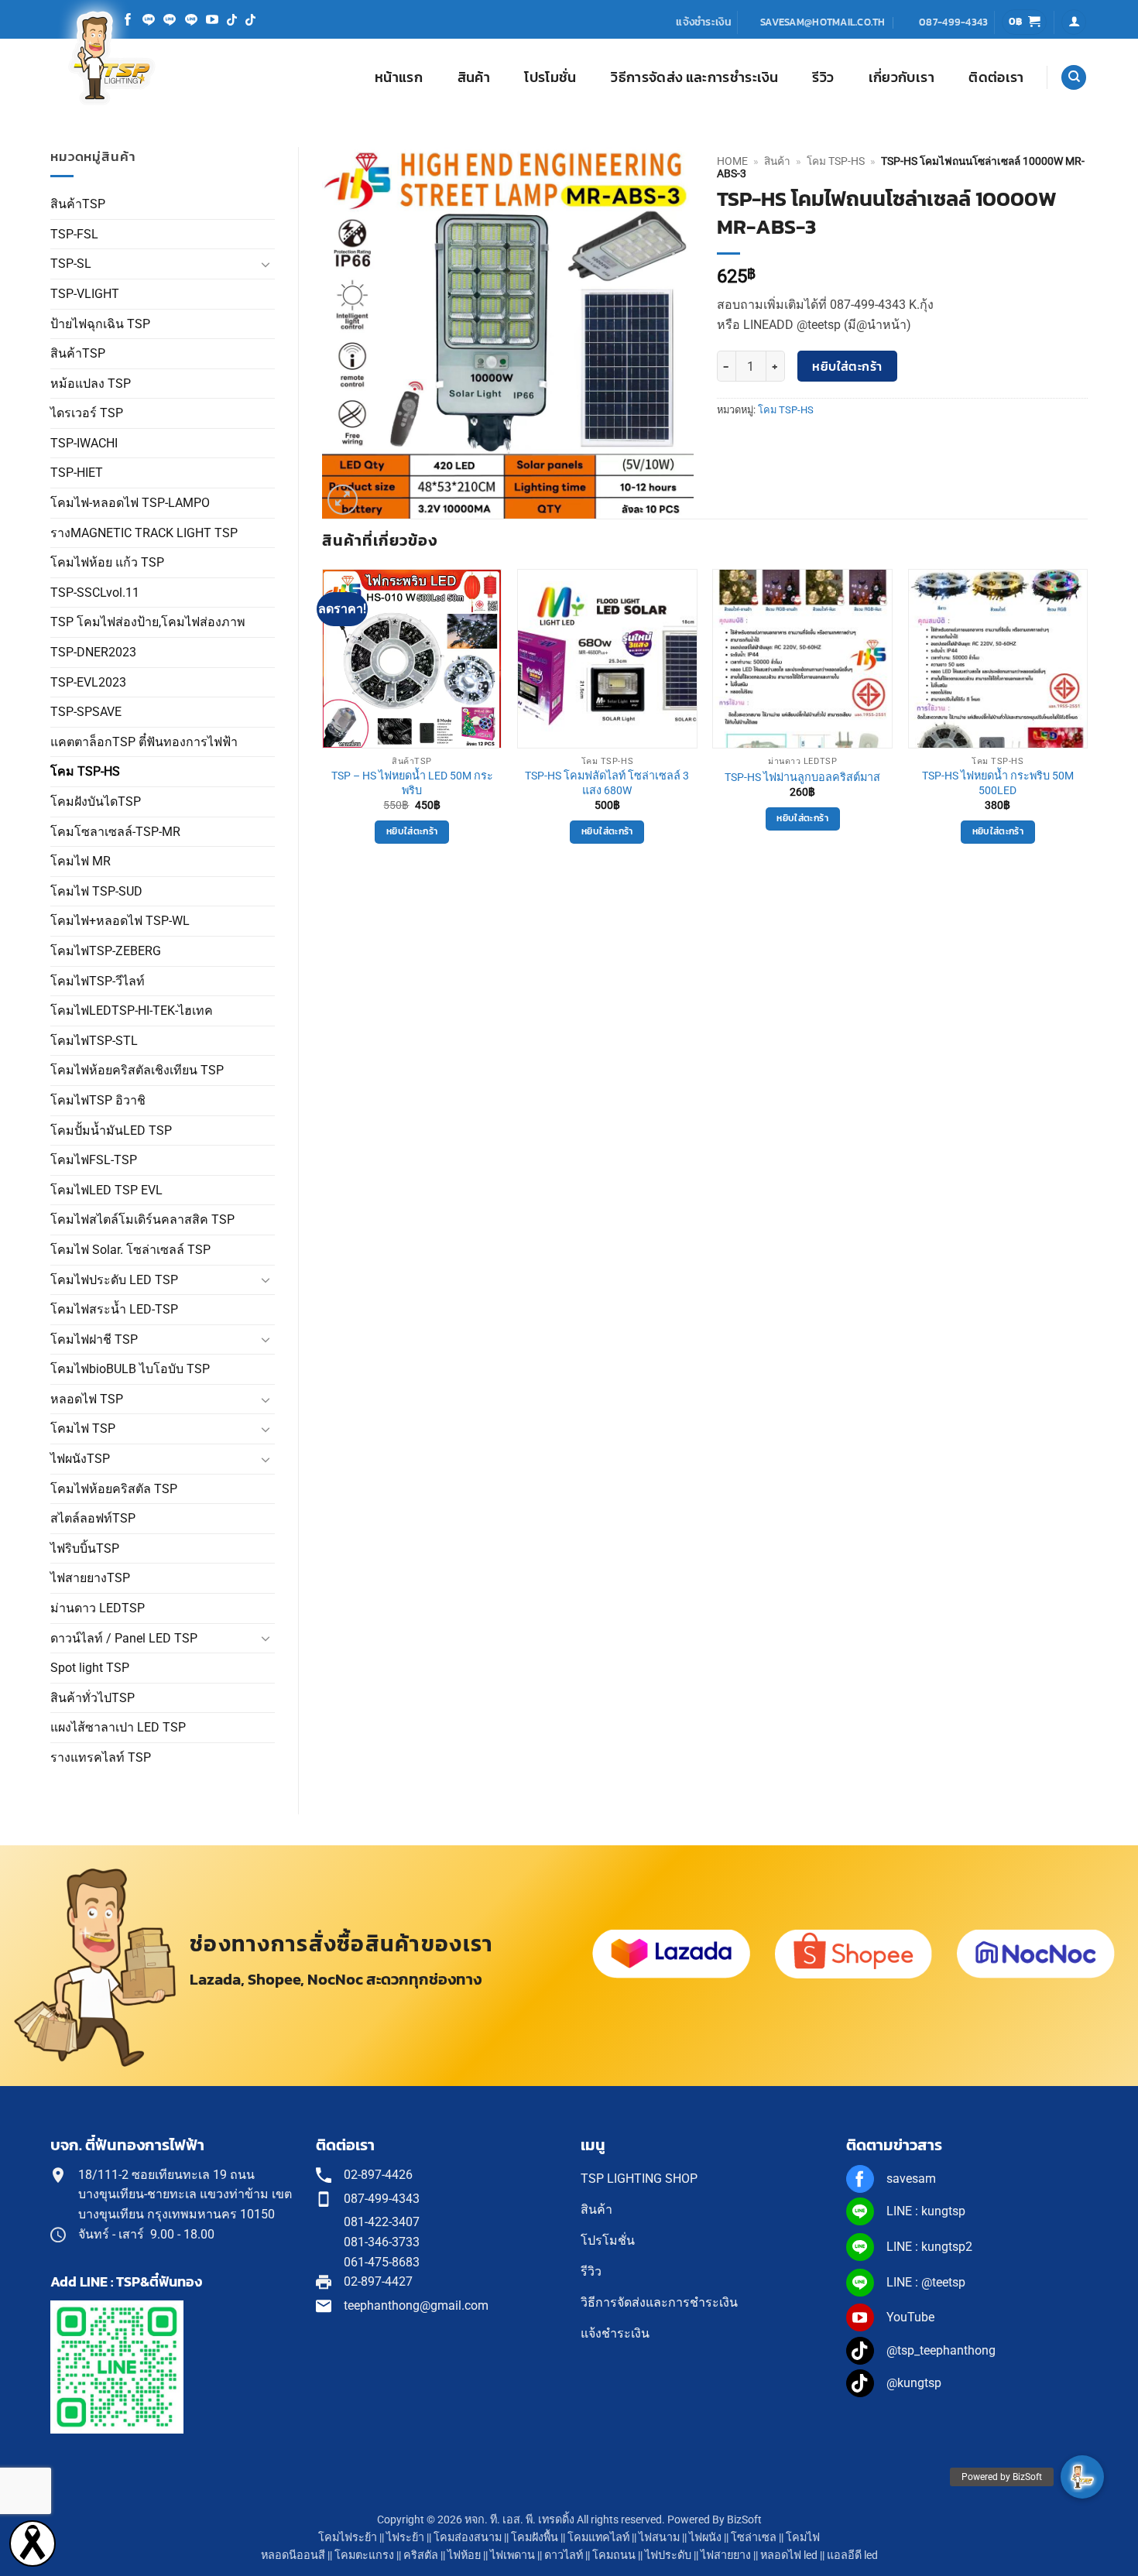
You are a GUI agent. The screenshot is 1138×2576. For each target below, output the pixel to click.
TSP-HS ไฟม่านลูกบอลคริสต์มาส (802, 778)
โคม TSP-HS (85, 771)
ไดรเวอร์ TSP (87, 413)
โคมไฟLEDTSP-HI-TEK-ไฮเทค (132, 1011)
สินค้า (474, 77)
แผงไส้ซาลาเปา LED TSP (118, 1727)
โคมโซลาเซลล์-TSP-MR (115, 832)
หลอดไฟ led (789, 2555)
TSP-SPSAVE (86, 712)
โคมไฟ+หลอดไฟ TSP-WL (120, 921)
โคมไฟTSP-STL (94, 1041)
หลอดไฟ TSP (87, 1399)
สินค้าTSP (78, 204)
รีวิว (823, 77)
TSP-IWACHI (84, 443)
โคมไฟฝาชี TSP (94, 1339)
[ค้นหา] (1074, 78)
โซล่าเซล (754, 2538)
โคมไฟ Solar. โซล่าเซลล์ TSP (130, 1250)
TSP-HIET (77, 473)
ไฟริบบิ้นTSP (85, 1548)
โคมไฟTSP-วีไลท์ (98, 981)
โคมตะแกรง (364, 2555)
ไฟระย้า (405, 2538)
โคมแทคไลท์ (598, 2538)
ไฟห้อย (464, 2555)
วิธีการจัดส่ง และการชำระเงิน (694, 77)
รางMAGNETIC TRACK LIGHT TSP (144, 533)
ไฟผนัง (705, 2538)
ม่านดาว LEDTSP (98, 1608)
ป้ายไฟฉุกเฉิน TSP (100, 324)
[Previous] (323, 720)
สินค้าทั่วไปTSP (93, 1698)
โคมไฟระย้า (348, 2538)
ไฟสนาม (659, 2538)
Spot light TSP (90, 1668)
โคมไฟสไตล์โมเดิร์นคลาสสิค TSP (142, 1219)
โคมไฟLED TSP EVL (106, 1190)
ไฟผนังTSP (80, 1459)
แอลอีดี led (852, 2555)
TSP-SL (71, 264)
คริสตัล (421, 2555)
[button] (1025, 22)
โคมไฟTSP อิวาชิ (98, 1100)
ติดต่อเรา (996, 77)
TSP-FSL (74, 234)
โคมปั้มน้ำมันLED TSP (111, 1130)
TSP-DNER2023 (93, 652)
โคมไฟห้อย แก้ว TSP (107, 562)
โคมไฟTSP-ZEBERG (106, 951)
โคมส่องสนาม (468, 2538)
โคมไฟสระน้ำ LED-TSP (114, 1309)
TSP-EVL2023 (88, 682)
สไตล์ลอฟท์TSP (93, 1518)
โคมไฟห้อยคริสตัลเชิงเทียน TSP (137, 1070)
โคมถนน (614, 2555)
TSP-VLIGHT (85, 294)
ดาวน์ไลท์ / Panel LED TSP (124, 1638)
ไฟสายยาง (726, 2555)
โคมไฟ (803, 2538)
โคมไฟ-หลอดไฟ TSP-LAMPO (130, 503)
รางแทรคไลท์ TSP (101, 1757)
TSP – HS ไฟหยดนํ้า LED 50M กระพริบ (412, 783)
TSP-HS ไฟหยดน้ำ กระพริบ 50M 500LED (998, 783)
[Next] (1087, 720)
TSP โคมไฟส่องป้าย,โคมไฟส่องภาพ (148, 622)
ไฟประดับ (668, 2555)
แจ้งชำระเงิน (704, 22)
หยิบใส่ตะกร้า (847, 367)
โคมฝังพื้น (535, 2538)
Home (732, 161)
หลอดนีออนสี (293, 2555)
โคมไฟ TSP (83, 1428)
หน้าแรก (399, 77)
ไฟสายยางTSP (90, 1578)
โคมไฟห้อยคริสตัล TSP (114, 1489)
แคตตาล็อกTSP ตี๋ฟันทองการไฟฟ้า (144, 742)
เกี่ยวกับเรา (901, 77)
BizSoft (744, 2520)
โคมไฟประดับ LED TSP (114, 1280)
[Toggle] (266, 264)
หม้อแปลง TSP (91, 384)
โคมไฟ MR (81, 861)
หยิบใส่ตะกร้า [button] (412, 831)
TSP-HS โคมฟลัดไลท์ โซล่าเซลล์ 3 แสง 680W (607, 783)
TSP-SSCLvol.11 (95, 593)
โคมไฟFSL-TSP (94, 1160)
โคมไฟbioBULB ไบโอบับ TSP (130, 1369)
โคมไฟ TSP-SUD (96, 891)
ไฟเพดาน (512, 2555)
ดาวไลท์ (564, 2555)
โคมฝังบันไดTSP (96, 802)
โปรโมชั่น (550, 77)
